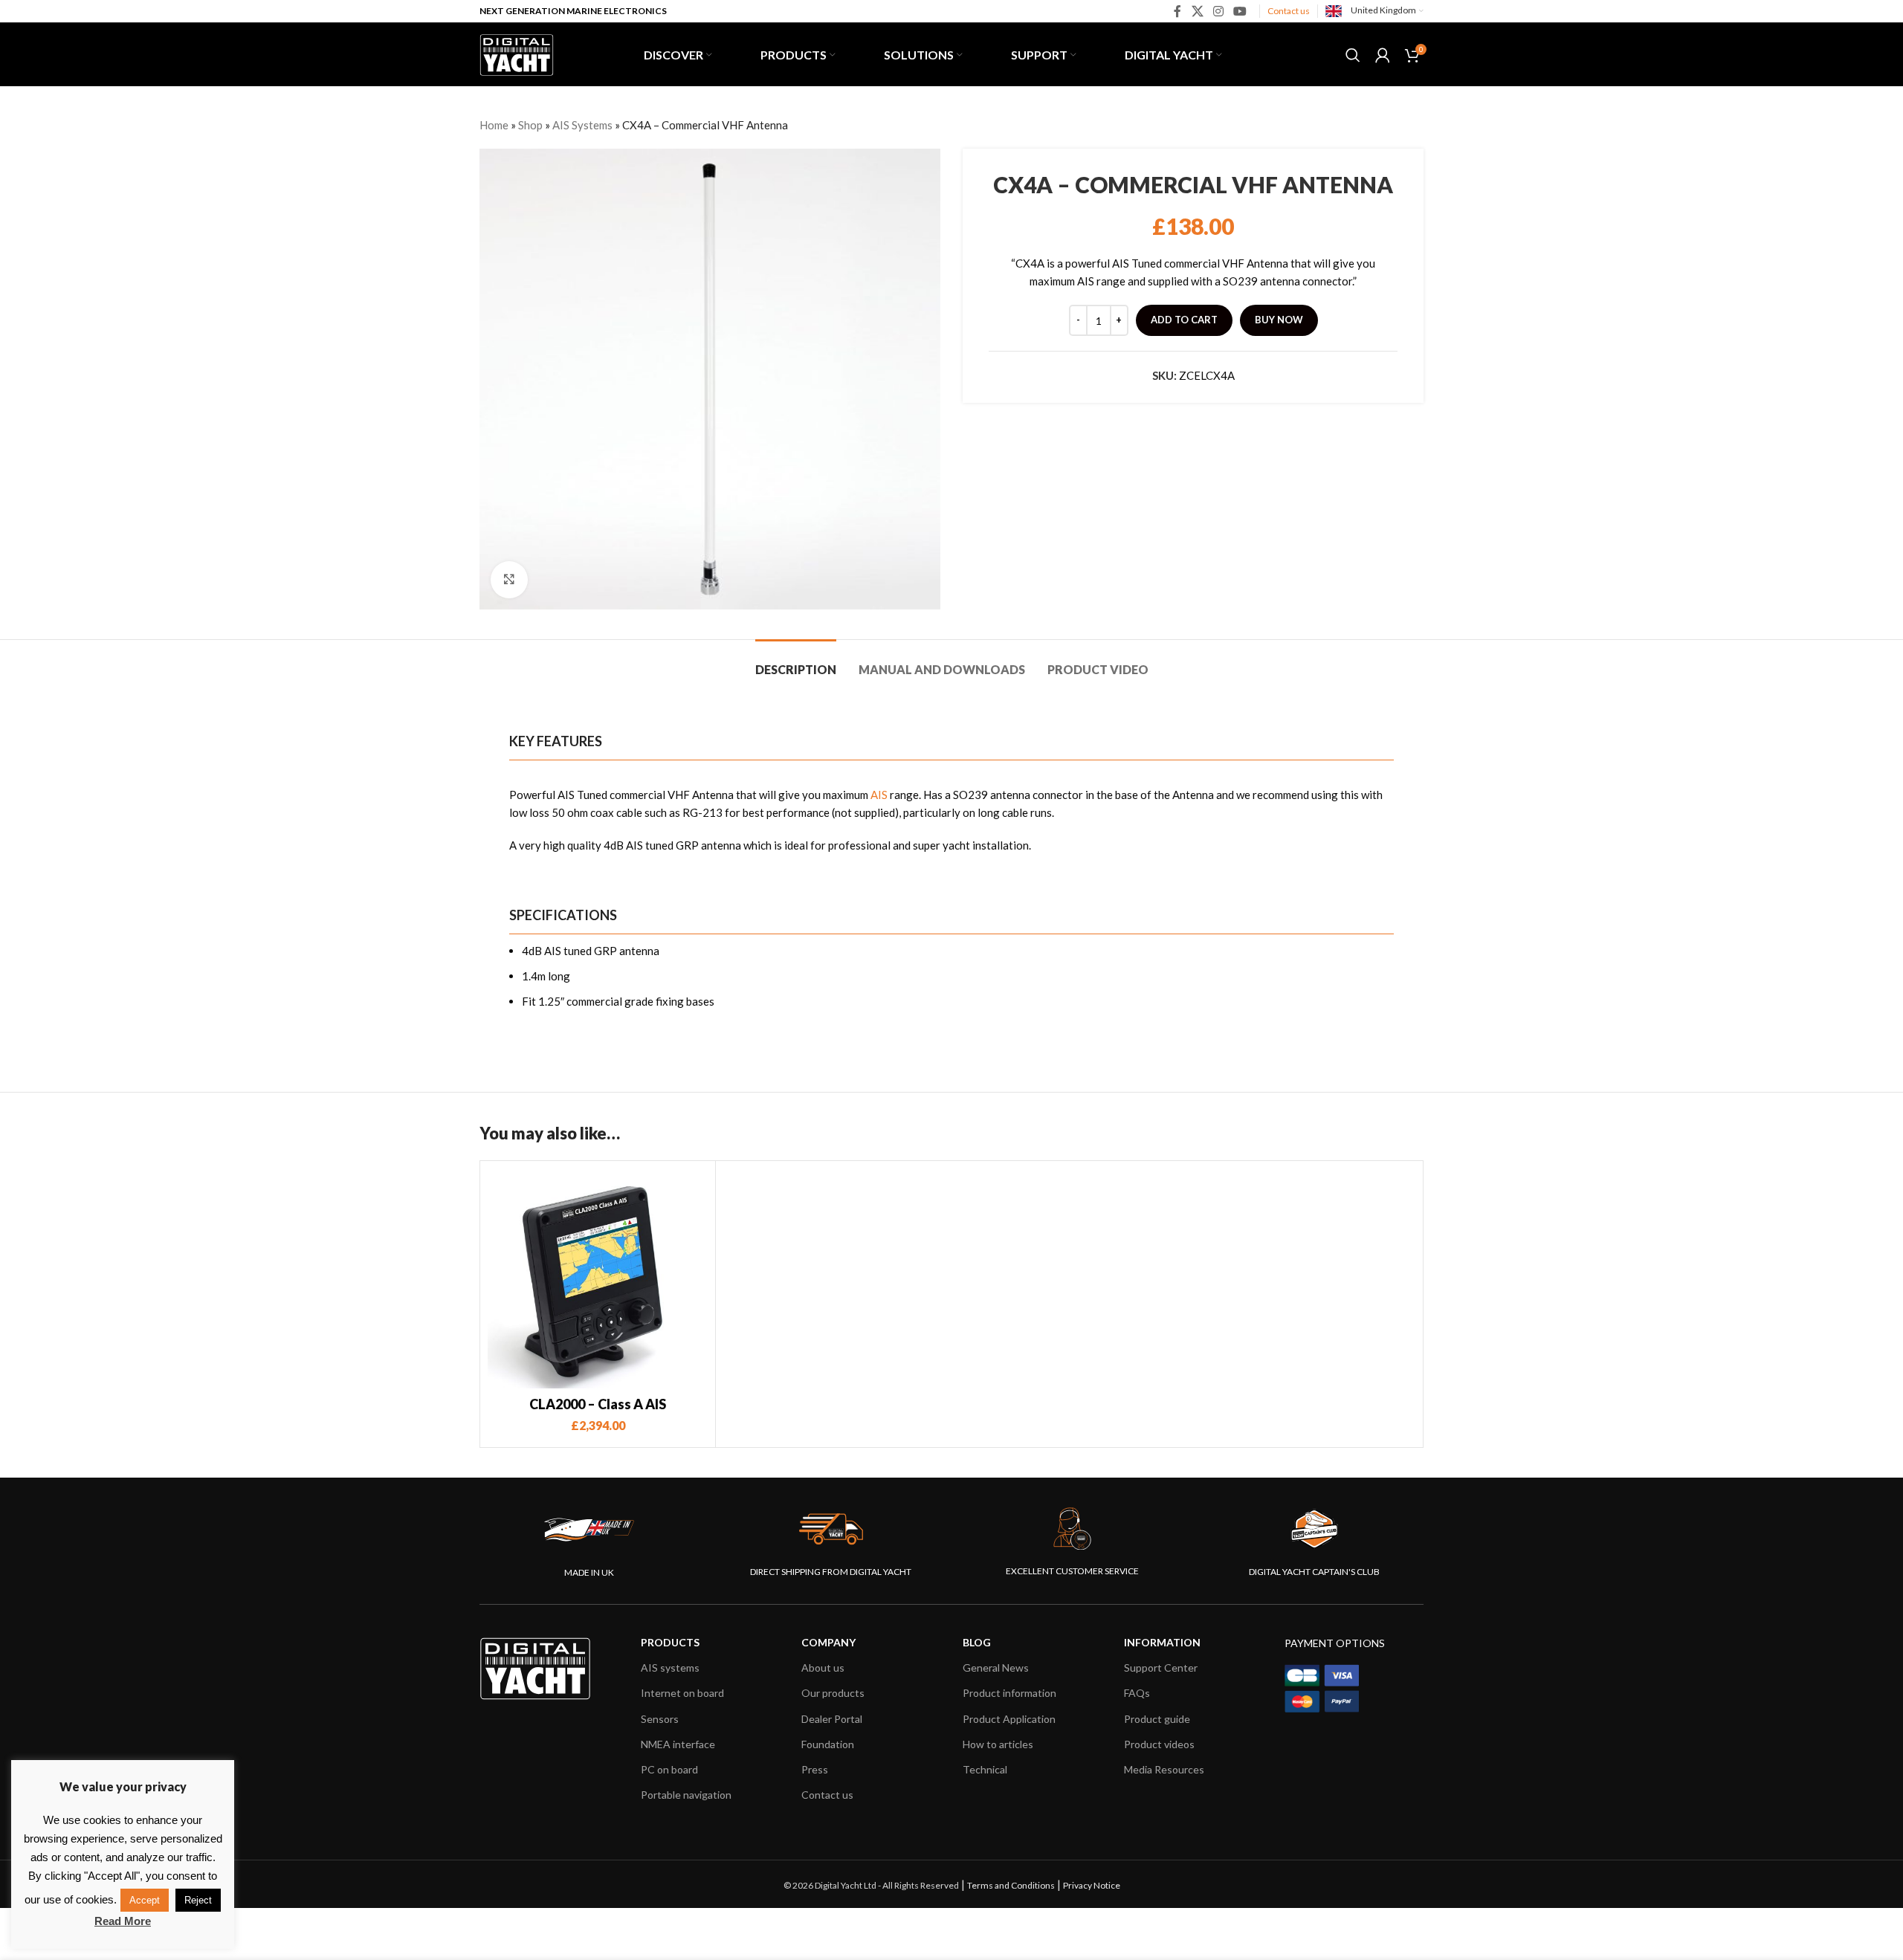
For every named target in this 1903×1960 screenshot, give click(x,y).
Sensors (660, 1719)
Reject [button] (198, 1900)
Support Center (1161, 1668)
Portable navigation (686, 1795)
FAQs (1137, 1693)
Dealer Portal (832, 1719)
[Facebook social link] (1178, 11)
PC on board (669, 1769)
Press (815, 1769)
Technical (985, 1769)
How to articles (998, 1744)
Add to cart (1184, 320)
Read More (123, 1921)
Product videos (1159, 1744)
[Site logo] (517, 53)
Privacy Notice (1092, 1885)
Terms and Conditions (1011, 1885)
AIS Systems (582, 125)
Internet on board (682, 1693)
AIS (879, 795)
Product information (1009, 1693)
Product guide (1157, 1719)
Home (494, 125)
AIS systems (670, 1668)
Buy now (1279, 320)
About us (823, 1668)
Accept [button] (145, 1900)
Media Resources (1164, 1769)
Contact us (1289, 11)
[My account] (1383, 55)
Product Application (1009, 1719)
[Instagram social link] (1218, 11)
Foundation (828, 1744)
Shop (530, 125)
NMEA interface (678, 1744)
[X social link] (1197, 11)
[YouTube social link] (1240, 11)
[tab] (796, 662)
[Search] (1353, 55)
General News (996, 1668)
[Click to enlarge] (509, 580)
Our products (833, 1693)
